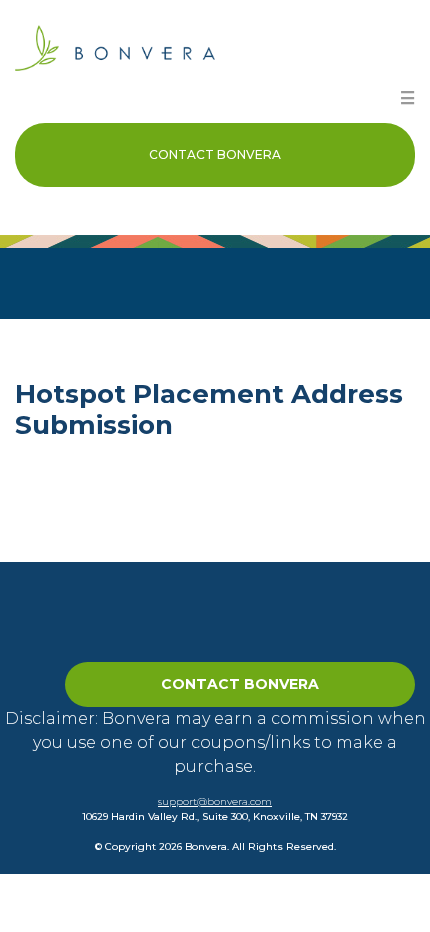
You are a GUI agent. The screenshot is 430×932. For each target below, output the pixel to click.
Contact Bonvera (215, 154)
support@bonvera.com (215, 801)
